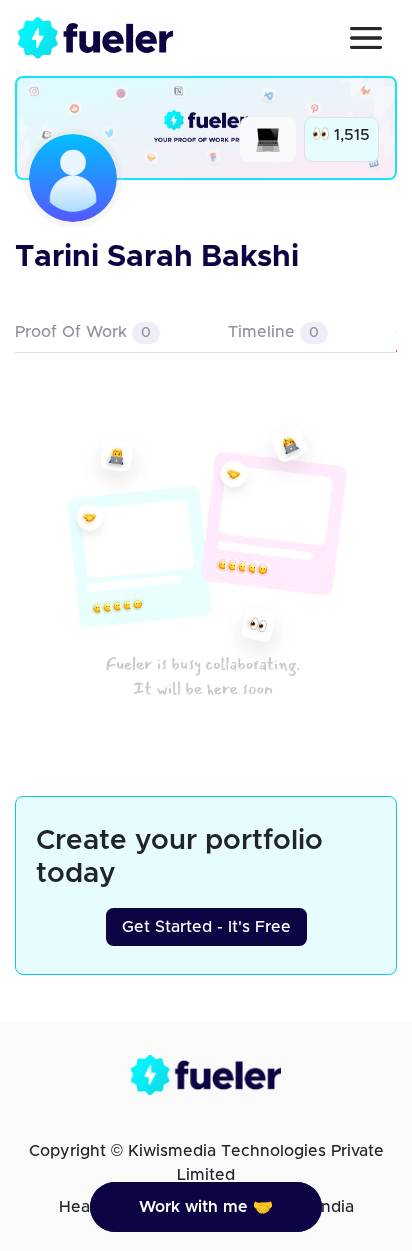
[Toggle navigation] (366, 38)
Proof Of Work (83, 332)
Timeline (273, 332)
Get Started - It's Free (206, 927)
